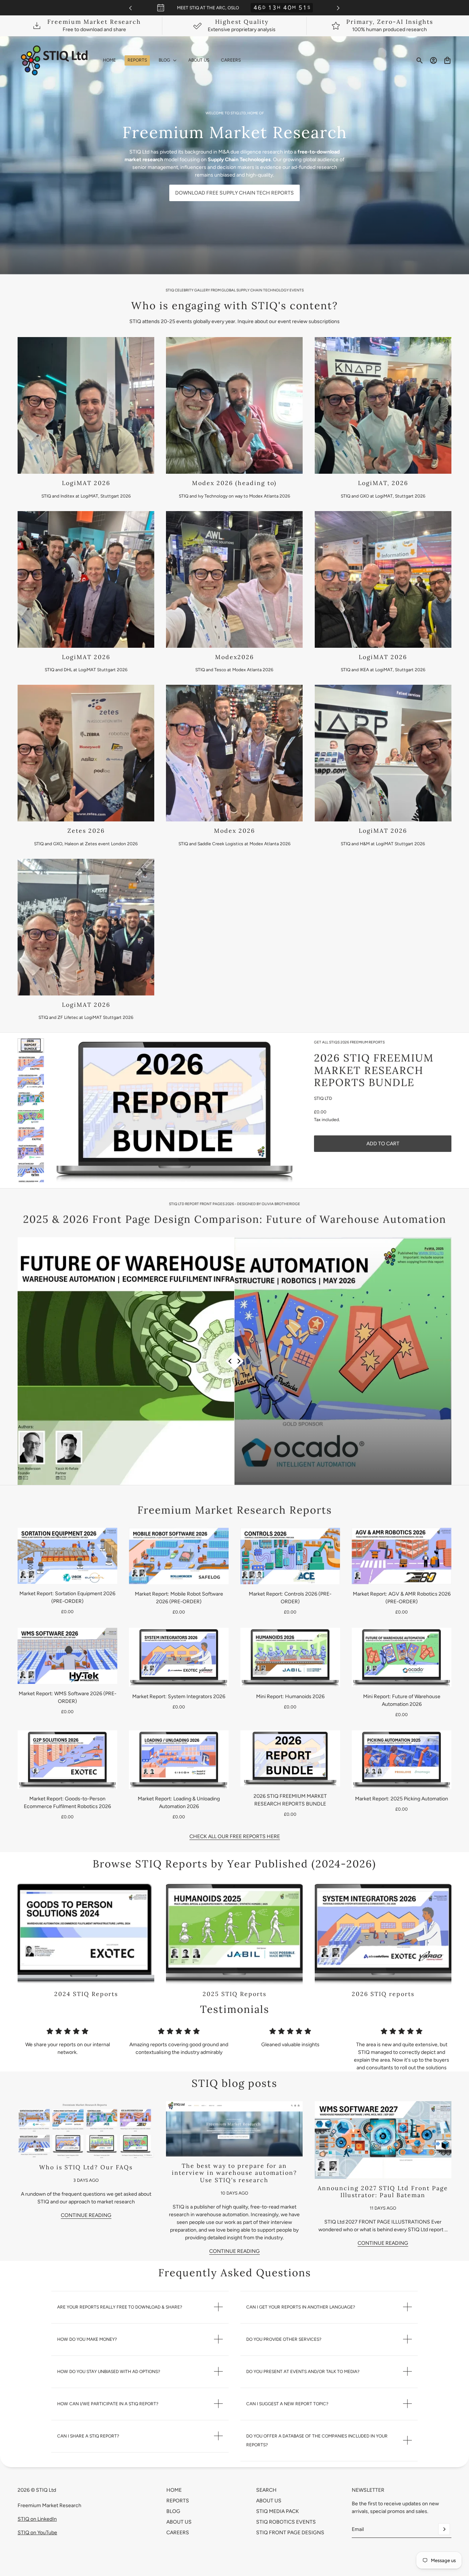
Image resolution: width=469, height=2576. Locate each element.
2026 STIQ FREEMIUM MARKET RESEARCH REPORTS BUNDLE (374, 1070)
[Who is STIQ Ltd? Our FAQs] (86, 2130)
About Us (179, 2522)
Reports (178, 2501)
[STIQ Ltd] (54, 60)
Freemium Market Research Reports (235, 1510)
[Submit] (444, 2529)
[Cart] (447, 60)
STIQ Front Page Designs (290, 2533)
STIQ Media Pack (278, 2511)
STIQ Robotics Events (286, 2522)
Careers (178, 2533)
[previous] (130, 8)
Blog (173, 2511)
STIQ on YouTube (37, 2533)
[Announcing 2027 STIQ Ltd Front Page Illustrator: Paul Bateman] (383, 2140)
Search (266, 2490)
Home (174, 2490)
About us (269, 2501)
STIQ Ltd (323, 1098)
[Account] (433, 60)
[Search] (420, 60)
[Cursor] (235, 1361)
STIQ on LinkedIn (37, 2519)
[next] (338, 8)
